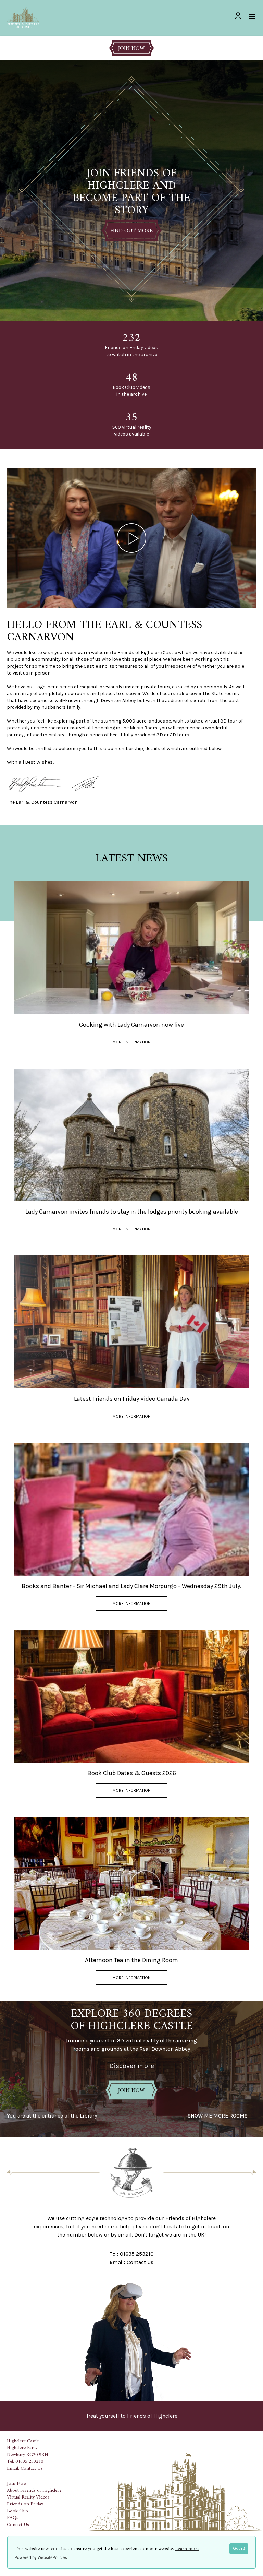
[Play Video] (131, 538)
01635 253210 (137, 2254)
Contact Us (140, 2262)
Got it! (239, 2549)
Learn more (187, 2549)
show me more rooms (218, 2116)
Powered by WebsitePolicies (41, 2557)
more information (131, 1042)
